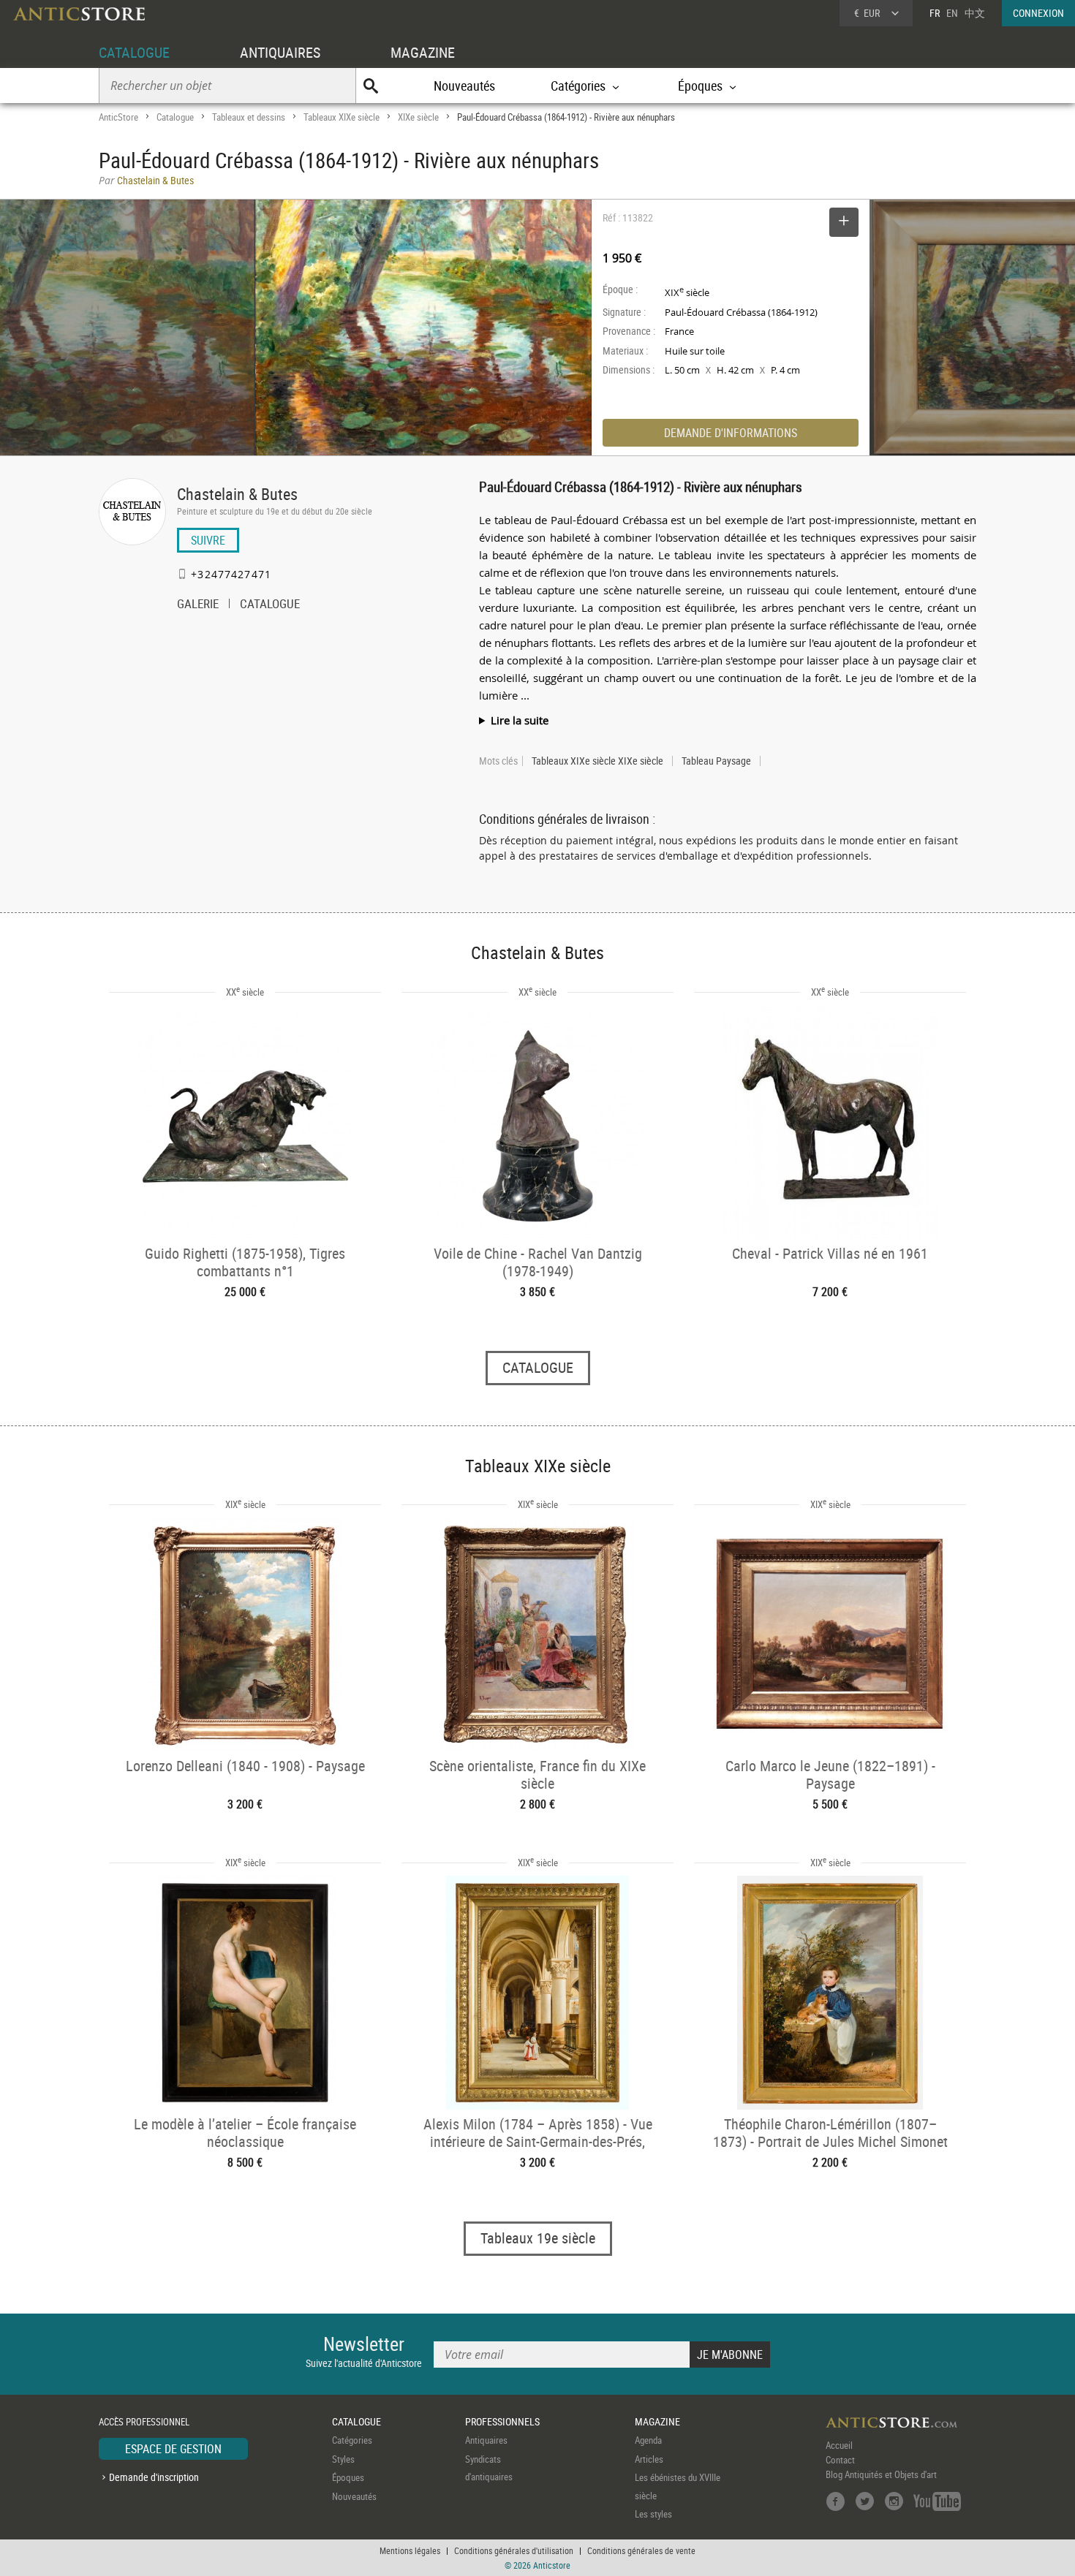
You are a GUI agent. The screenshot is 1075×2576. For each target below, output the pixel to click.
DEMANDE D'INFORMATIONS (731, 433)
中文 (975, 13)
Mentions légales (410, 2550)
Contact (840, 2460)
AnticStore (118, 117)
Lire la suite (520, 720)
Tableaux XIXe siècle (342, 117)
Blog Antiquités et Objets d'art (881, 2474)
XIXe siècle (418, 117)
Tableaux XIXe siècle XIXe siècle (597, 761)
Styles (343, 2459)
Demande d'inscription (154, 2477)
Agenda (648, 2440)
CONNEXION (1038, 13)
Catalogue (175, 117)
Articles (649, 2459)
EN (952, 13)
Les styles (653, 2514)
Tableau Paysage (716, 761)
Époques (348, 2477)
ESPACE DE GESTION (173, 2449)
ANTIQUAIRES (280, 52)
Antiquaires (486, 2440)
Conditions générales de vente (641, 2550)
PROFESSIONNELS (502, 2421)
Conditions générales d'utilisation (514, 2550)
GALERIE (198, 605)
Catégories (352, 2440)
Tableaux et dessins (249, 117)
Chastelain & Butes (237, 494)
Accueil (839, 2445)
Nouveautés (464, 86)
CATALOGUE (134, 52)
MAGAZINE (423, 52)
